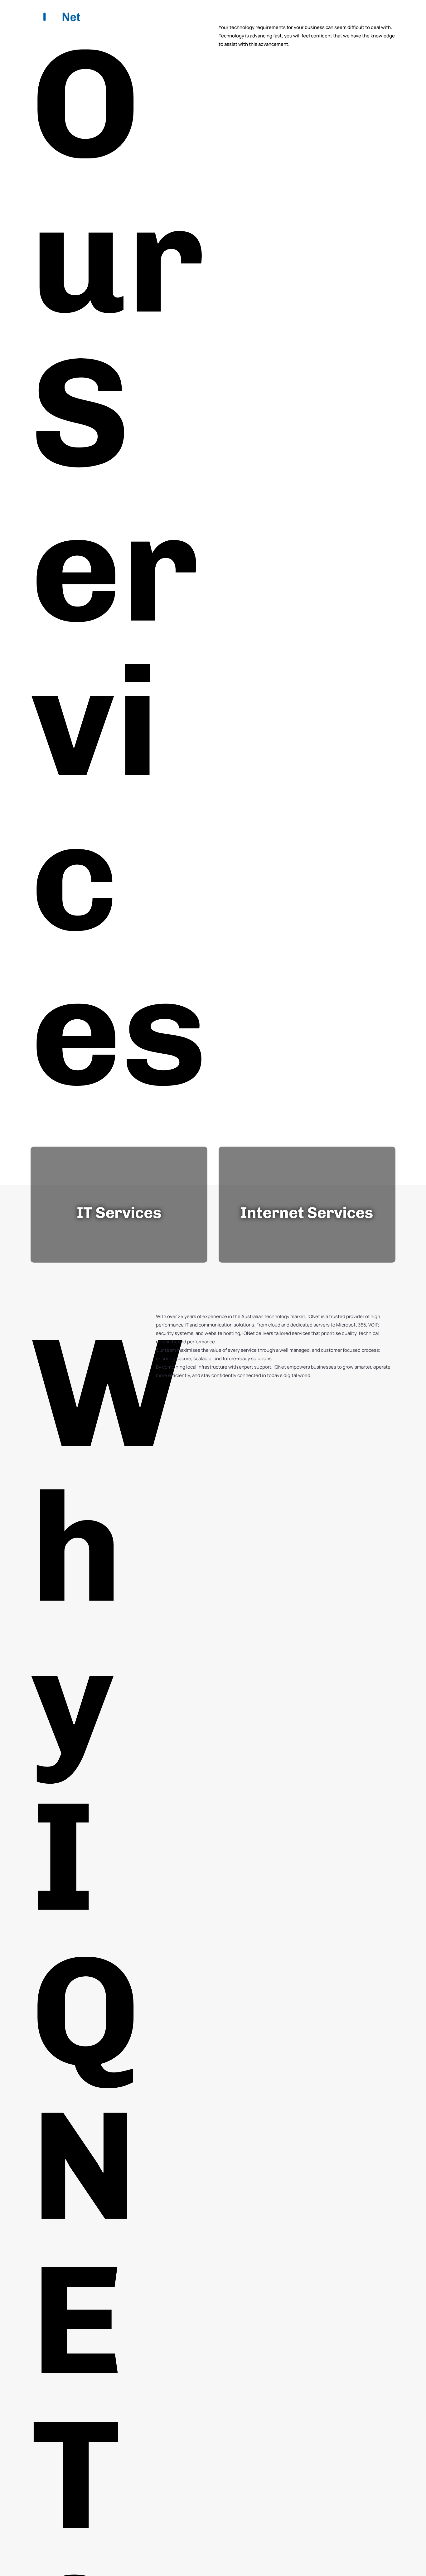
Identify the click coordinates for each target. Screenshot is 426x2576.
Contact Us (317, 15)
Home (127, 15)
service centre (265, 15)
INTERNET (158, 15)
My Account (363, 15)
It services (206, 15)
